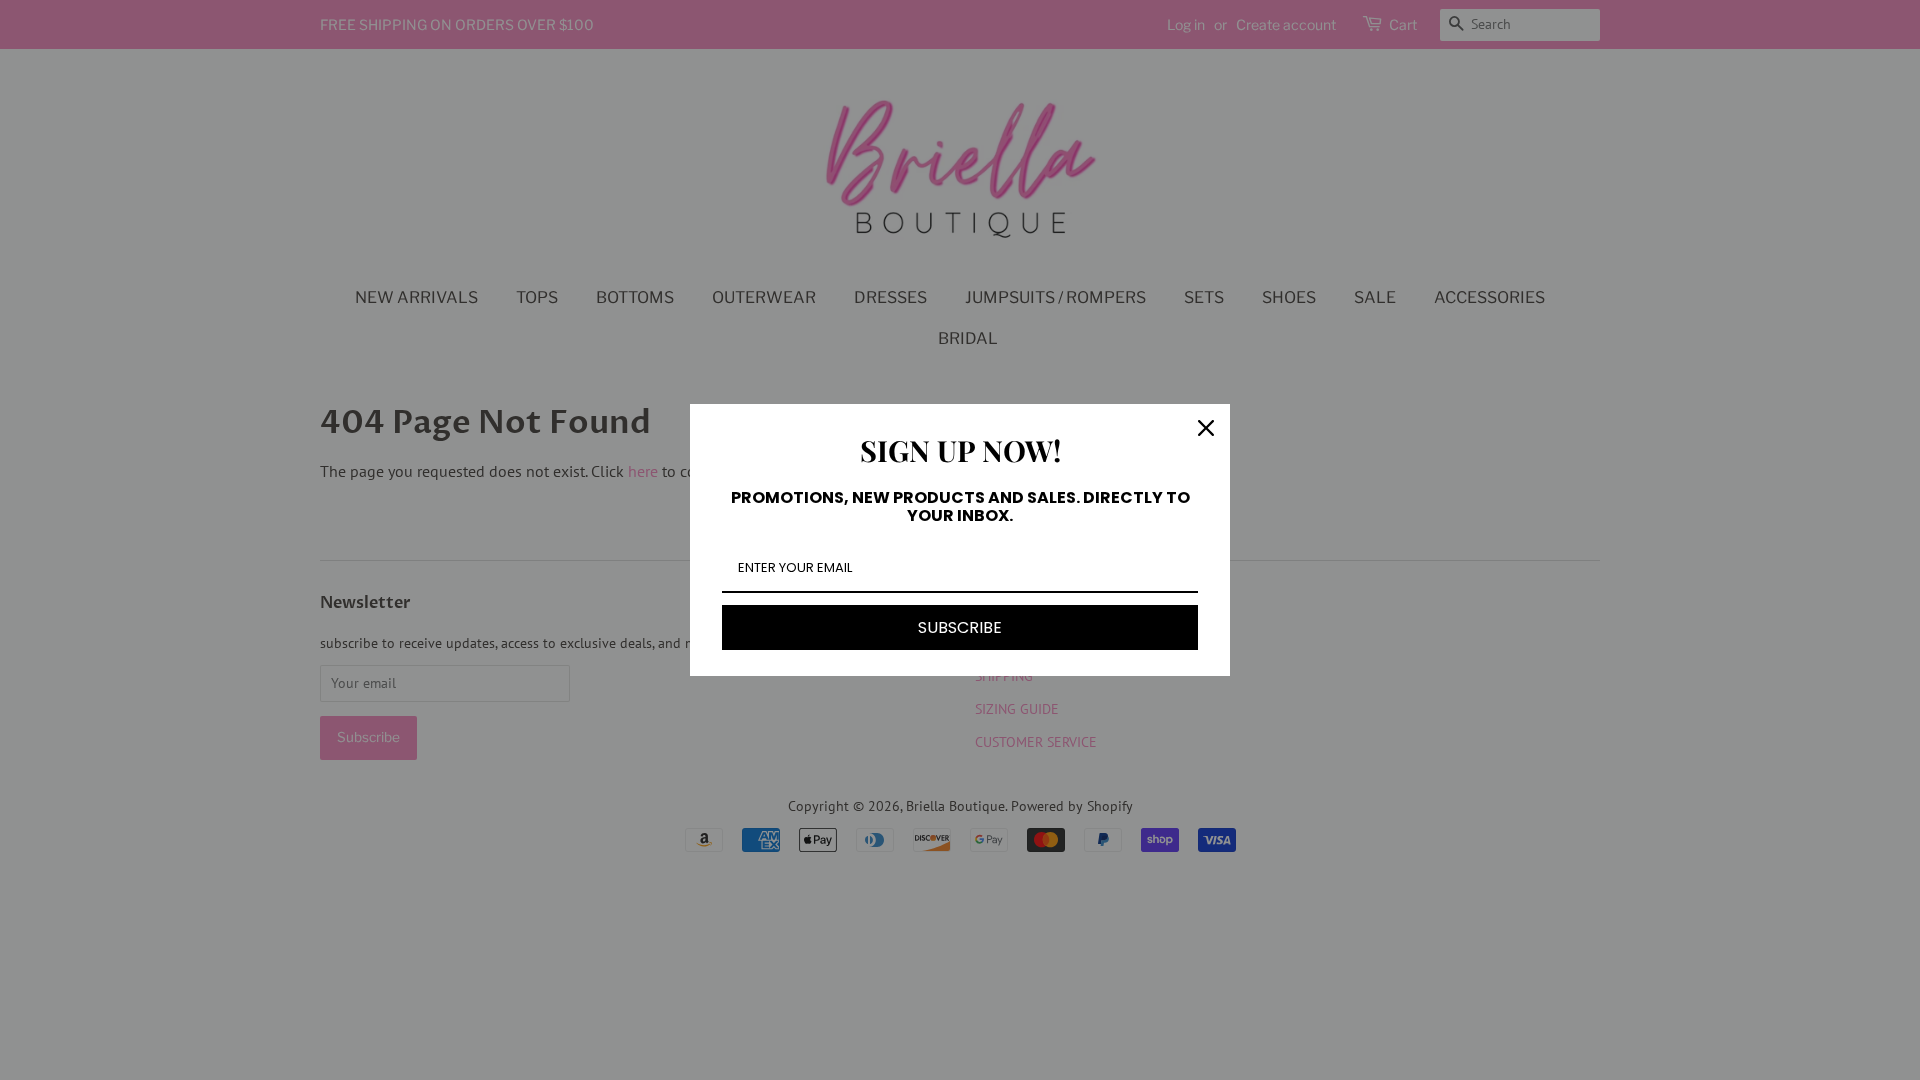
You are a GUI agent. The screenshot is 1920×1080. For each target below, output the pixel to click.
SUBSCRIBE (960, 627)
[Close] (1206, 428)
